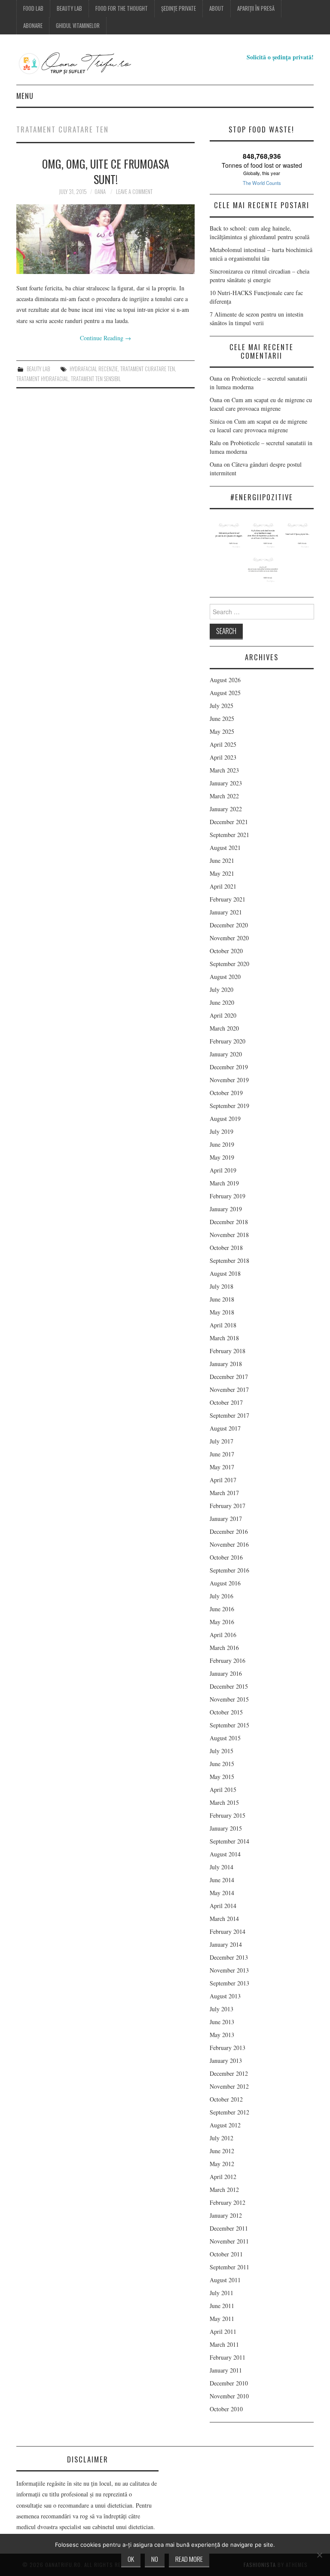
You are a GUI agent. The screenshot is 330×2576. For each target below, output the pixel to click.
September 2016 (229, 1570)
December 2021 (229, 822)
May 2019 (222, 1157)
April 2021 (223, 886)
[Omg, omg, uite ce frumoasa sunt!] (105, 239)
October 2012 (226, 2099)
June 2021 (222, 860)
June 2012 (222, 2151)
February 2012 (228, 2202)
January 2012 (226, 2215)
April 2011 (223, 2331)
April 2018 (223, 1325)
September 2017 (229, 1415)
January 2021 (226, 912)
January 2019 (226, 1209)
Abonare (33, 26)
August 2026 (225, 680)
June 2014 (222, 1880)
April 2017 (223, 1480)
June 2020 (222, 1002)
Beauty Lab (69, 8)
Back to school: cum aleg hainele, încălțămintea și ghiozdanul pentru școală (260, 232)
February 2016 (228, 1660)
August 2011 (225, 2280)
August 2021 (225, 848)
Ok (131, 2559)
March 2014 (224, 1919)
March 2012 (224, 2190)
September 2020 (229, 964)
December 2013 (229, 1957)
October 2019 (226, 1093)
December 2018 (229, 1222)
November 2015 (229, 1699)
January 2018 (226, 1364)
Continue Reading (105, 338)
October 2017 (226, 1402)
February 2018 (228, 1351)
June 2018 (222, 1299)
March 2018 (224, 1338)
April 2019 (223, 1170)
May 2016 (222, 1622)
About (217, 8)
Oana (100, 192)
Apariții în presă (256, 8)
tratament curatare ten (148, 369)
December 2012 (229, 2073)
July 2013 (222, 2009)
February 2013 (228, 2048)
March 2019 (224, 1183)
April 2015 (223, 1790)
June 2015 (222, 1764)
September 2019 (229, 1106)
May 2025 (222, 731)
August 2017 (225, 1428)
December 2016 (229, 1531)
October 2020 (226, 951)
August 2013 (225, 1996)
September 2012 (229, 2112)
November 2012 (229, 2086)
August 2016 (225, 1583)
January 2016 (226, 1673)
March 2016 (224, 1648)
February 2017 (228, 1506)
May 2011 (222, 2319)
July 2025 (222, 706)
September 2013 (229, 1983)
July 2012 (222, 2138)
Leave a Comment (134, 192)
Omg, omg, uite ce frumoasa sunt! (106, 171)
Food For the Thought (122, 8)
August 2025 (225, 693)
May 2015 (222, 1777)
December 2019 (229, 1067)
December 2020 (229, 925)
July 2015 (222, 1751)
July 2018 (222, 1286)
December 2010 (229, 2383)
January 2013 (226, 2060)
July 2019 (222, 1131)
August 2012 (225, 2125)
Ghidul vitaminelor (78, 26)
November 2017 (229, 1390)
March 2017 (224, 1493)
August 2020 (225, 977)
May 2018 (222, 1312)
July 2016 (222, 1596)
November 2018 (229, 1235)
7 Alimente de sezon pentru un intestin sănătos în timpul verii (257, 319)
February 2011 (228, 2357)
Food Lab (33, 8)
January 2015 (226, 1828)
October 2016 (226, 1557)
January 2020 (226, 1054)
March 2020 (224, 1028)
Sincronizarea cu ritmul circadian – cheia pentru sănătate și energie (260, 275)
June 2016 (222, 1609)
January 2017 (226, 1519)
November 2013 (229, 1970)
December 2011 (229, 2228)
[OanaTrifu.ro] (92, 63)
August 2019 (225, 1119)
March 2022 (224, 796)
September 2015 (229, 1725)
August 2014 (225, 1854)
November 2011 (229, 2241)
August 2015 (225, 1738)
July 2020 (222, 989)
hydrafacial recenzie (94, 369)
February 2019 (228, 1196)
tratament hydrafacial (42, 379)
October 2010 (226, 2409)
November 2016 (229, 1544)
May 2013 (222, 2035)
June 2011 (222, 2306)
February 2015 (228, 1815)
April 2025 (223, 744)
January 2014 (226, 1944)
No (155, 2559)
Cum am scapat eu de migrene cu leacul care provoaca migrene (261, 404)
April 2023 (223, 757)
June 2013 (222, 2022)
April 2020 (223, 1015)
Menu (25, 96)
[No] (319, 2555)
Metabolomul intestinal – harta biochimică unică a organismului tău (261, 254)
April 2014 (223, 1906)
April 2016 (223, 1635)
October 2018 (226, 1248)
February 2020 (228, 1041)
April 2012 (223, 2177)
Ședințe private (179, 8)
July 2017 (222, 1441)
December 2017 (229, 1377)
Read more (189, 2559)
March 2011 (224, 2344)
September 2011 (229, 2267)
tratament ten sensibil (96, 379)
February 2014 (228, 1931)
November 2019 (229, 1080)
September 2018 (229, 1260)
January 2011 (226, 2370)
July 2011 (222, 2293)
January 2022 (226, 809)
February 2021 (228, 899)
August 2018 (225, 1273)
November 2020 (229, 938)
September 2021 (229, 835)
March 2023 (224, 770)
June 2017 (222, 1454)
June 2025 (222, 719)
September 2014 (229, 1841)
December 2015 (229, 1686)
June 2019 (222, 1144)
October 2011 (226, 2254)
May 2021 (222, 873)
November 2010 (229, 2396)
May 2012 (222, 2164)
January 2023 (226, 783)
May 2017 (222, 1467)
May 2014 (222, 1893)
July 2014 (222, 1867)
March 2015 (224, 1802)
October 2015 (226, 1712)
